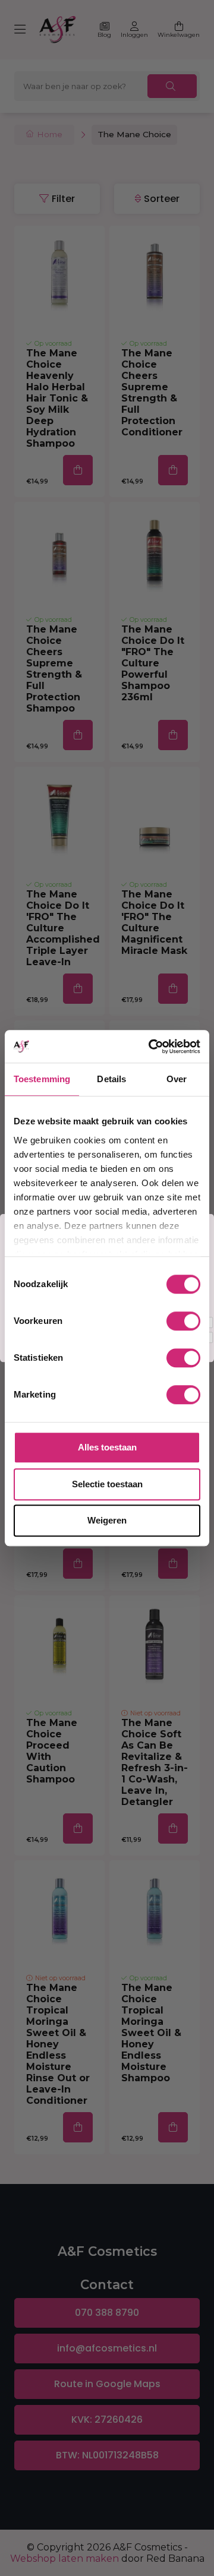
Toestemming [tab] (42, 1079)
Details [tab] (111, 1079)
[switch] (183, 1321)
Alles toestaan (107, 1447)
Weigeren (107, 1520)
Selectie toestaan (107, 1484)
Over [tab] (177, 1079)
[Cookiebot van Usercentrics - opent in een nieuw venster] (151, 1047)
